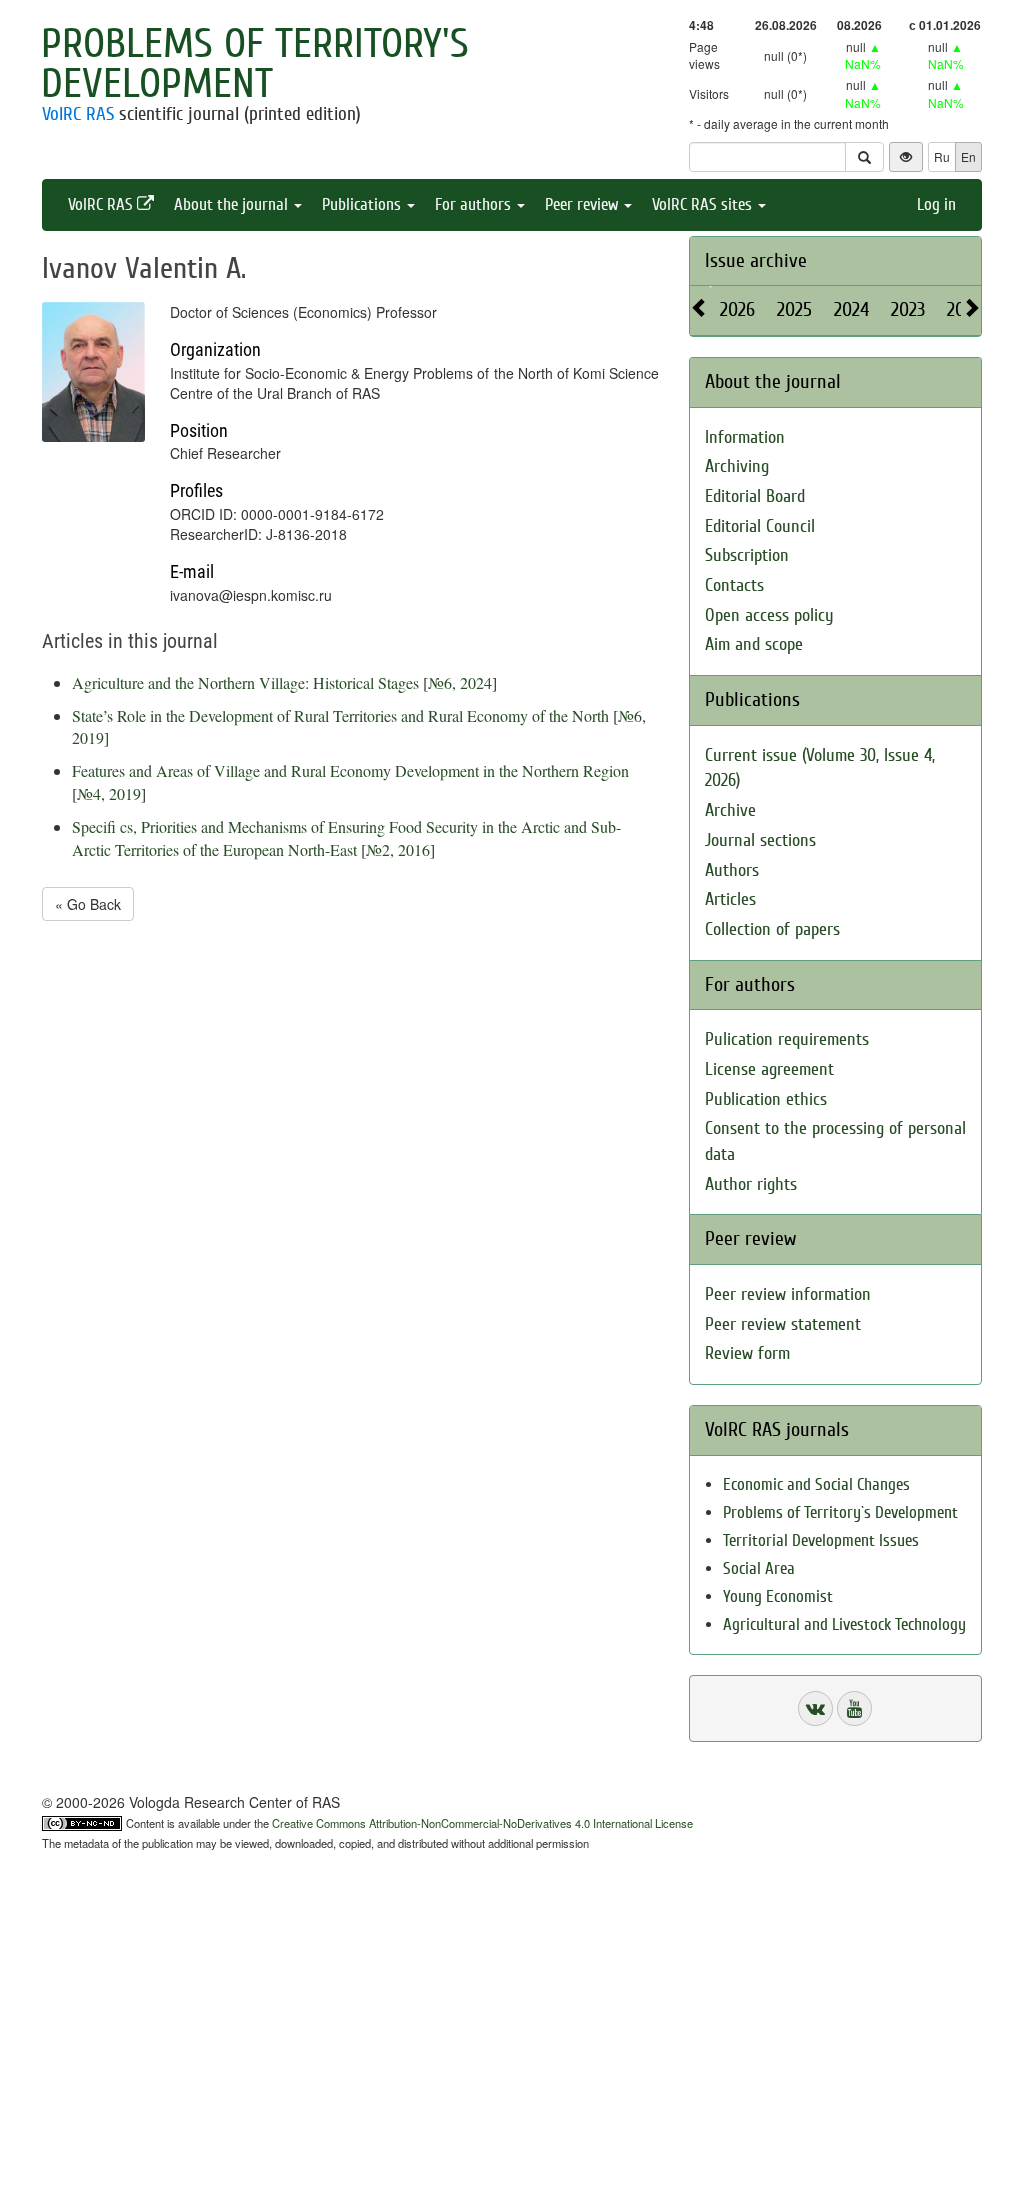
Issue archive (756, 260)
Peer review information (788, 1294)
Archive (730, 810)
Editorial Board (755, 496)
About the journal (233, 204)
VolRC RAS (78, 114)
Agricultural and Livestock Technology (844, 1624)
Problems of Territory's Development (255, 64)
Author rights (751, 1184)
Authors (732, 870)
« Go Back (88, 904)
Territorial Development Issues (821, 1540)
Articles (730, 899)
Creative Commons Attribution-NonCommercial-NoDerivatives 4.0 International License (482, 1823)
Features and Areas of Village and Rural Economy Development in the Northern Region (350, 770)
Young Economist (778, 1596)
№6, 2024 (460, 682)
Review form (747, 1353)
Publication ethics (766, 1099)
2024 (851, 309)
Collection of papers (772, 929)
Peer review (583, 204)
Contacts (734, 585)
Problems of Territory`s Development (840, 1512)
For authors (475, 204)
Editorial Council (760, 526)
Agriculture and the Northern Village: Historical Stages (245, 682)
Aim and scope (754, 644)
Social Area (759, 1568)
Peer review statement (783, 1324)
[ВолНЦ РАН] (815, 1708)
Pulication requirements (787, 1039)
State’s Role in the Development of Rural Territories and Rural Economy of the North (340, 715)
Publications (363, 204)
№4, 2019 (109, 793)
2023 (908, 309)
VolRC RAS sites (704, 204)
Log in (936, 204)
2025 (794, 309)
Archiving (737, 466)
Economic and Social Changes (816, 1484)
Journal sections (760, 840)
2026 (737, 309)
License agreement (769, 1069)
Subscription (747, 555)
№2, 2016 (398, 849)
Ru (942, 156)
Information (745, 437)
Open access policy (769, 615)
